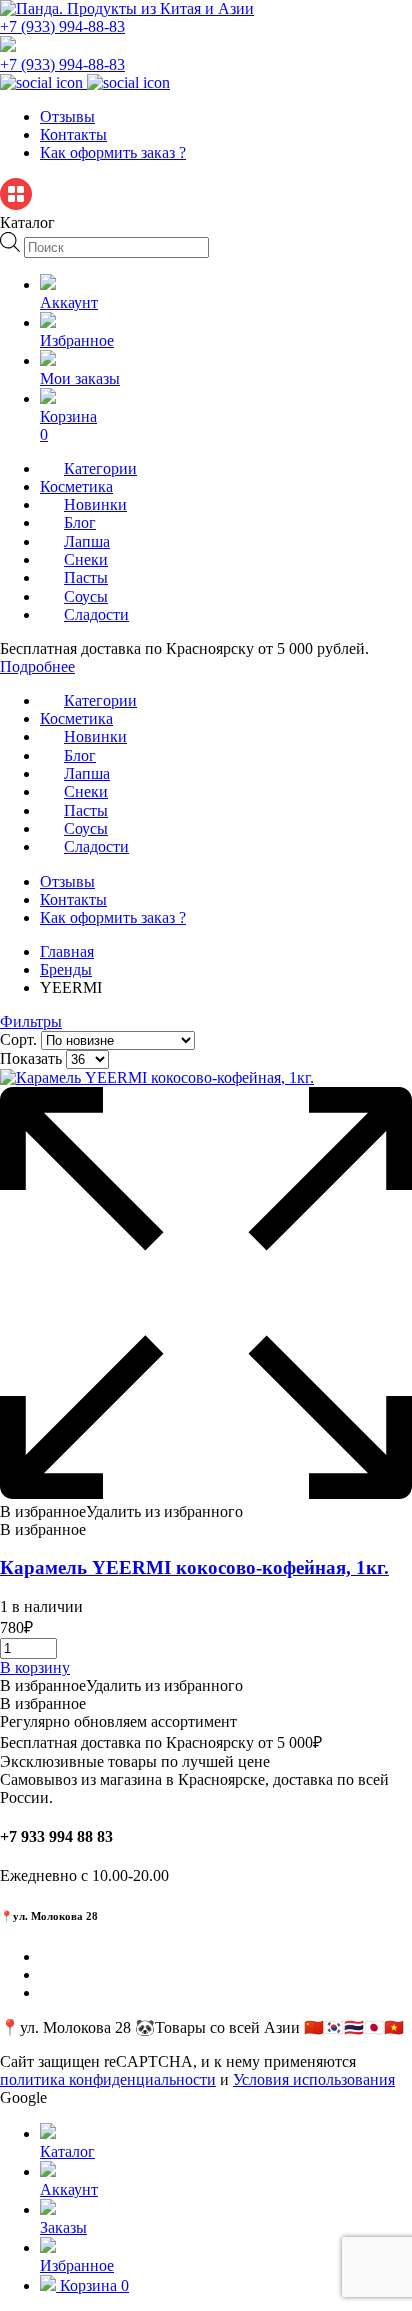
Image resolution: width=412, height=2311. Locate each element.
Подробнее (37, 666)
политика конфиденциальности (108, 2079)
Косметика (76, 486)
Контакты (73, 134)
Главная (67, 951)
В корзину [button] (35, 1667)
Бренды (66, 969)
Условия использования (314, 2079)
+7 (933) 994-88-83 (62, 26)
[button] (121, 1511)
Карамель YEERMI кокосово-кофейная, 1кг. (194, 1567)
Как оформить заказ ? (113, 152)
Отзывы (67, 116)
